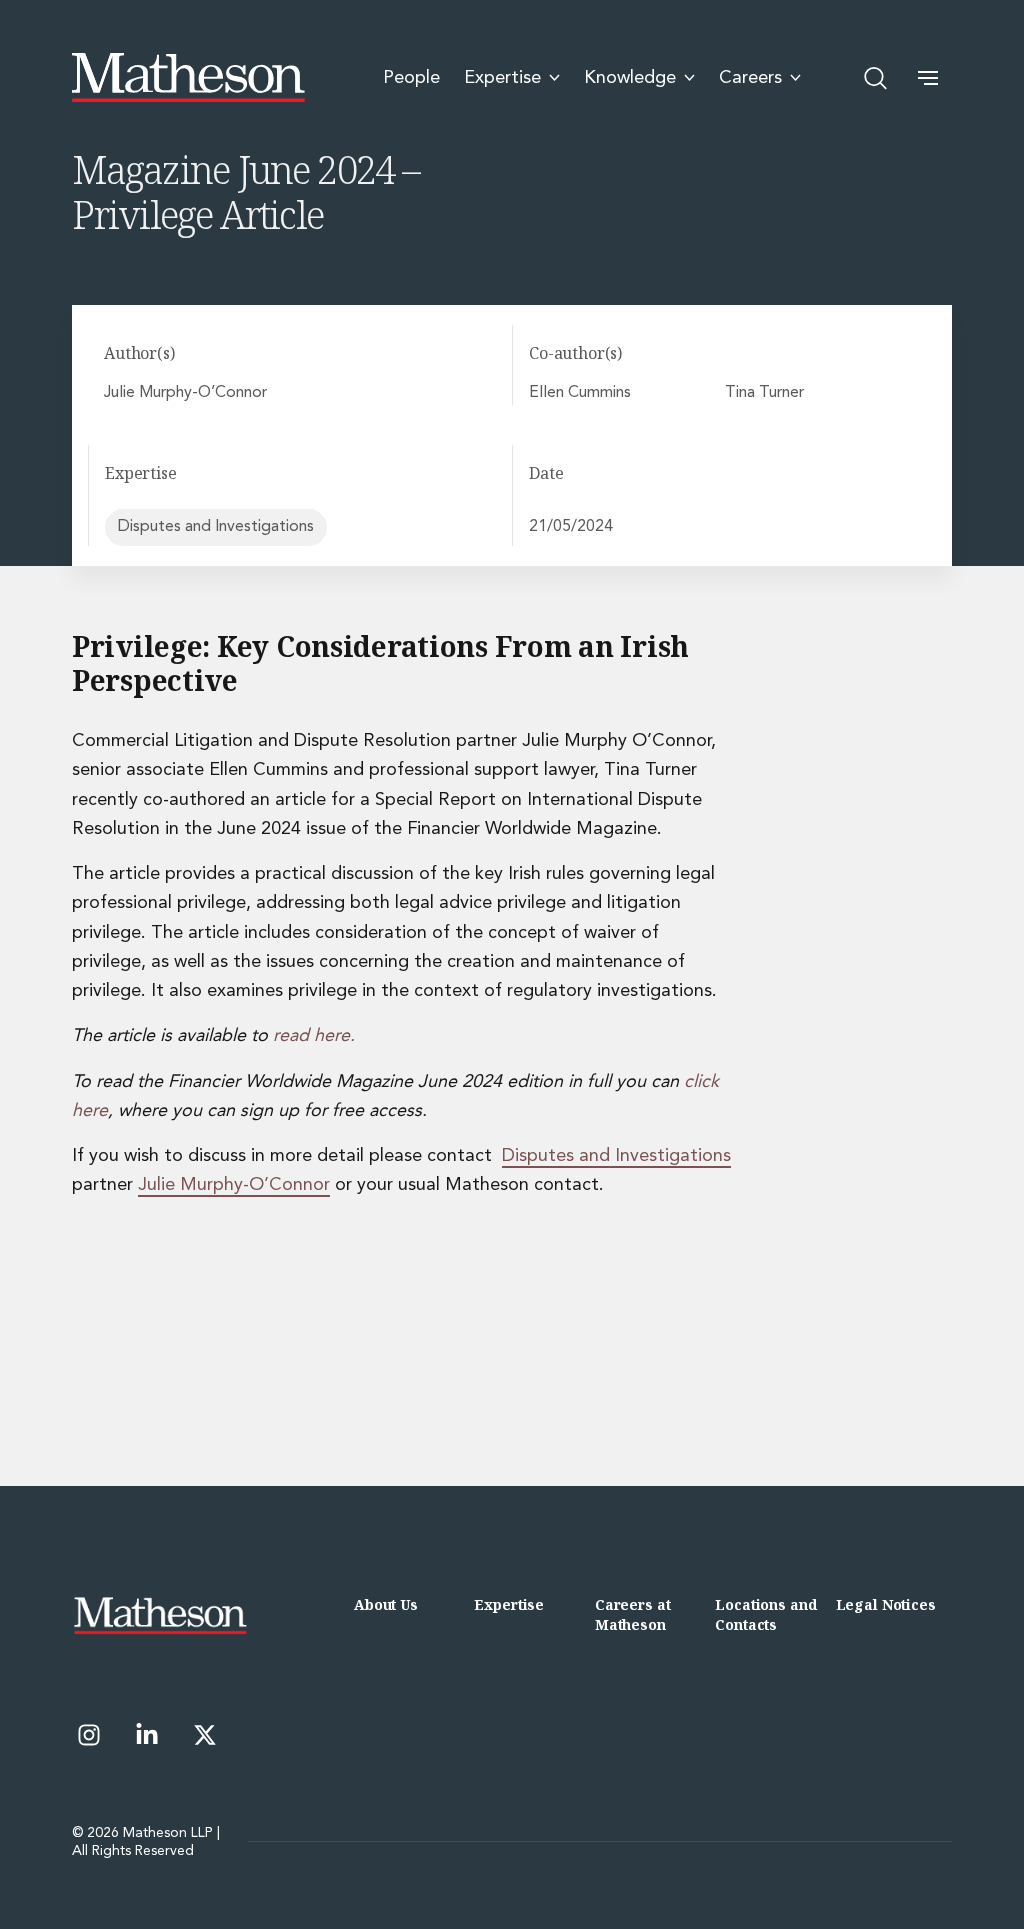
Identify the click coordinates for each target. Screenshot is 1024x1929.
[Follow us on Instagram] (89, 1735)
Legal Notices (886, 1604)
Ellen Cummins (580, 393)
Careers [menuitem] (750, 78)
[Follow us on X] (205, 1735)
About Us (386, 1604)
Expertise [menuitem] (502, 78)
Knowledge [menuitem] (630, 78)
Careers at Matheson (633, 1614)
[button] (928, 78)
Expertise (509, 1604)
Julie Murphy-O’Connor (185, 393)
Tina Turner (764, 393)
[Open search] (876, 78)
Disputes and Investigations (216, 527)
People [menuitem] (411, 78)
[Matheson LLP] (188, 78)
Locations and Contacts (765, 1614)
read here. (314, 1036)
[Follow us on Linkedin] (147, 1735)
